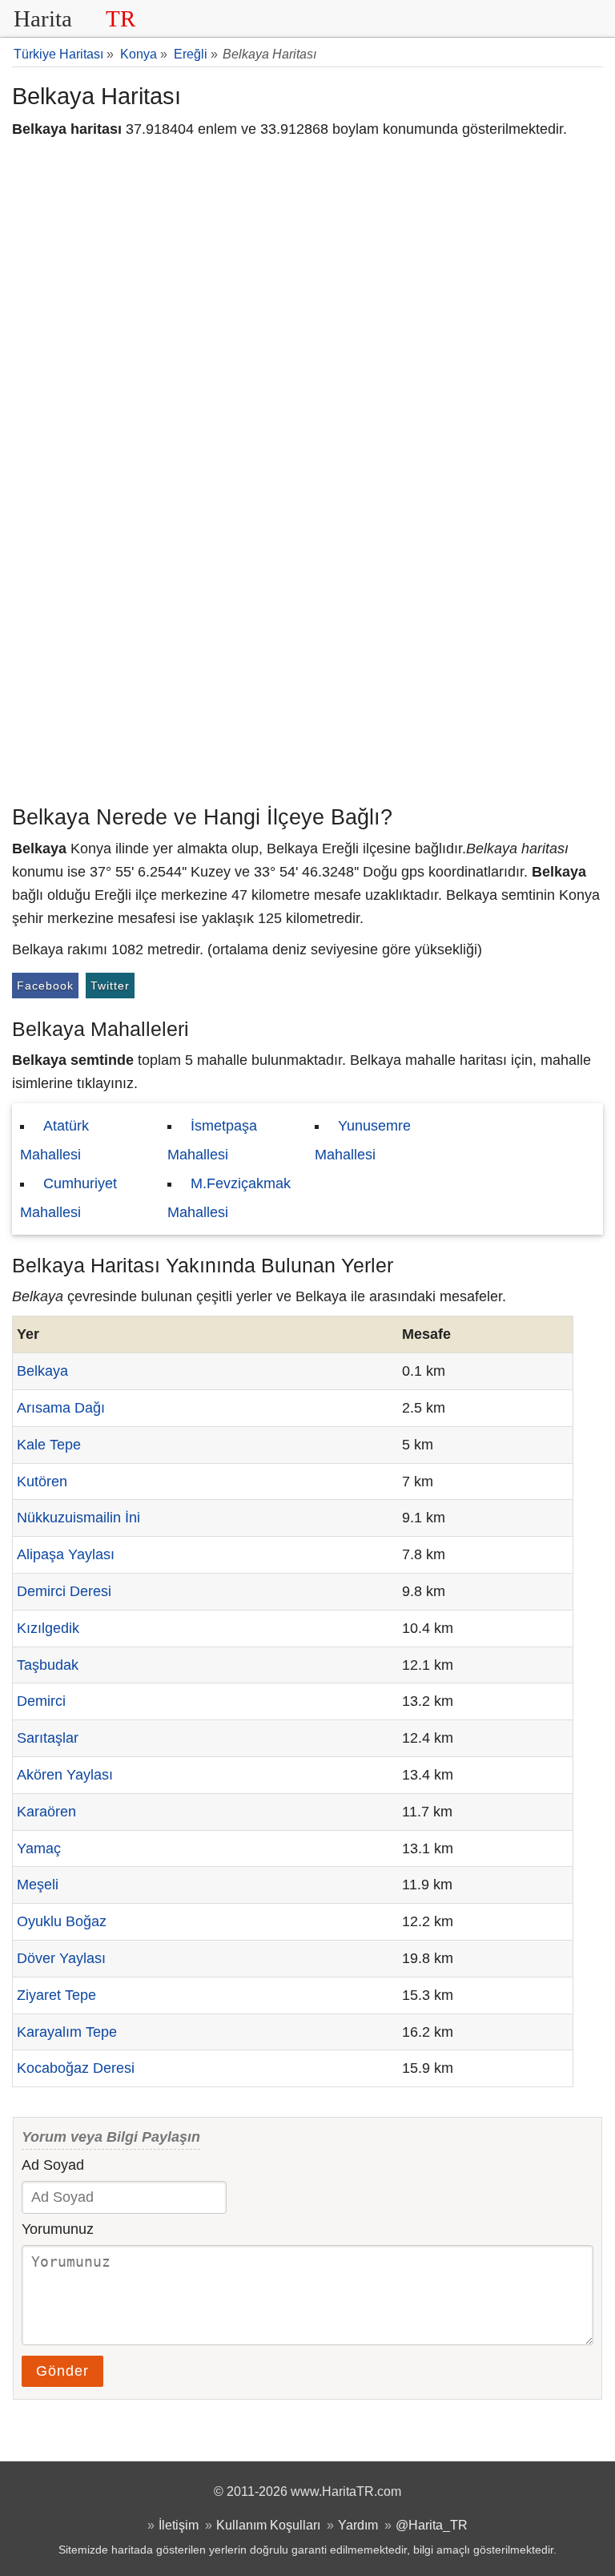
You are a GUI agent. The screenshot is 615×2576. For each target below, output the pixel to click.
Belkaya (42, 1371)
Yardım (358, 2525)
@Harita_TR (432, 2525)
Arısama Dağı (61, 1408)
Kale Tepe (49, 1445)
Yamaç (39, 1848)
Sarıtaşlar (48, 1738)
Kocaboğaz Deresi (76, 2068)
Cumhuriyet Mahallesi (68, 1198)
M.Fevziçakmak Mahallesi (229, 1198)
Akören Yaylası (65, 1775)
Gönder (62, 2371)
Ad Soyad (53, 2165)
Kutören (42, 1482)
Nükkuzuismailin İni (78, 1518)
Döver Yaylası (61, 1958)
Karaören (46, 1812)
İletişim (179, 2525)
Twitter (110, 986)
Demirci (41, 1701)
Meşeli (38, 1885)
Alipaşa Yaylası (66, 1554)
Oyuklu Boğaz (62, 1921)
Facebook (45, 986)
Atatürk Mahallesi (54, 1140)
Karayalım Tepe (67, 2032)
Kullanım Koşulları (268, 2525)
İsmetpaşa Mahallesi (212, 1140)
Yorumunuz (58, 2229)
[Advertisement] (307, 677)
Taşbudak (48, 1665)
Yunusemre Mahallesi (363, 1140)
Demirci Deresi (64, 1591)
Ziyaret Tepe (56, 1995)
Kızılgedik (48, 1628)
